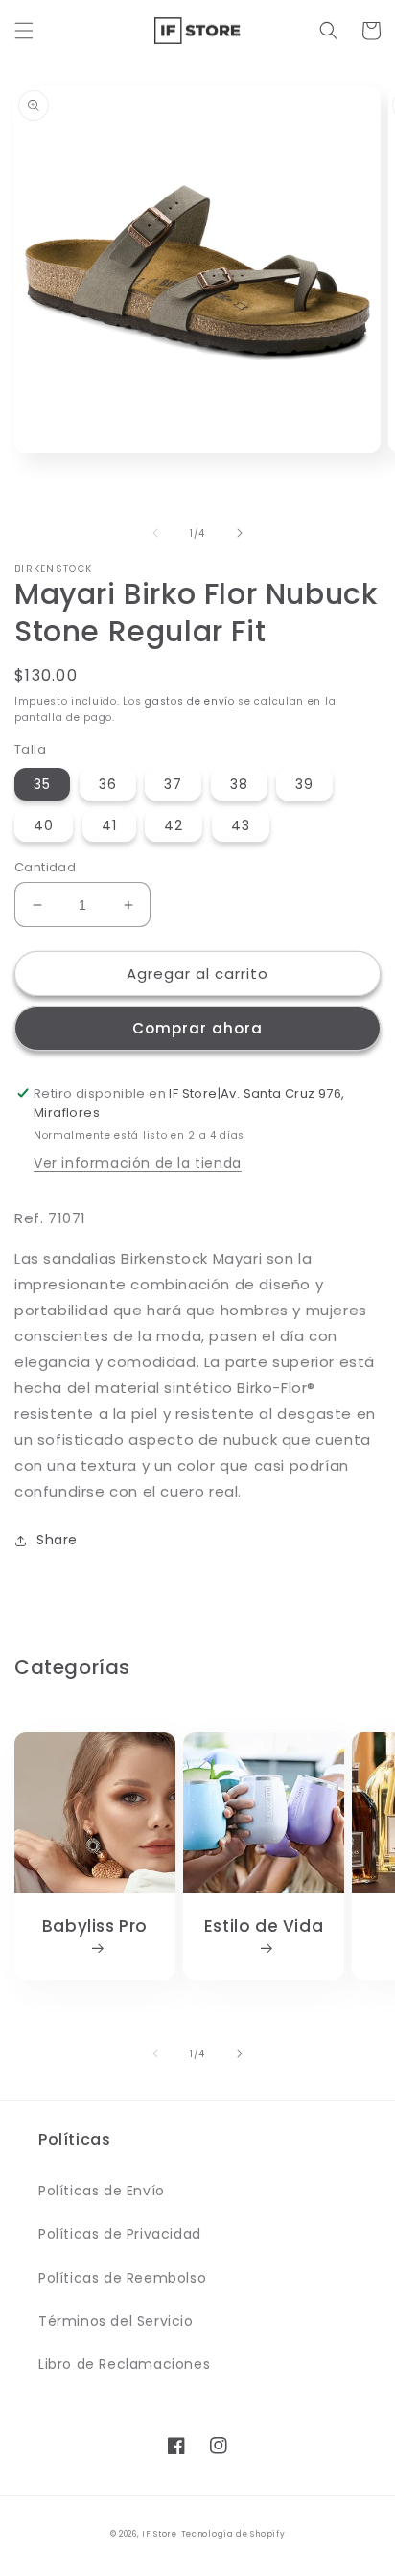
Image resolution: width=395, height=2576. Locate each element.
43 (241, 825)
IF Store (160, 2534)
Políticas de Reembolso (122, 2278)
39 (304, 784)
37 (173, 784)
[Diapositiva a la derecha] (240, 533)
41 (109, 825)
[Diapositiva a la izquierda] (155, 533)
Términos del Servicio (116, 2321)
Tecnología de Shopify (233, 2534)
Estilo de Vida (264, 1926)
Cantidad (45, 867)
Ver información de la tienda (138, 1163)
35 (42, 784)
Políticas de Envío (102, 2191)
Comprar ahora (197, 1028)
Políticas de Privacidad (120, 2234)
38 (239, 784)
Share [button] (57, 1540)
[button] (24, 31)
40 (44, 825)
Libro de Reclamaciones (124, 2364)
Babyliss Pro (95, 1926)
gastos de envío (190, 701)
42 (174, 825)
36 (108, 784)
